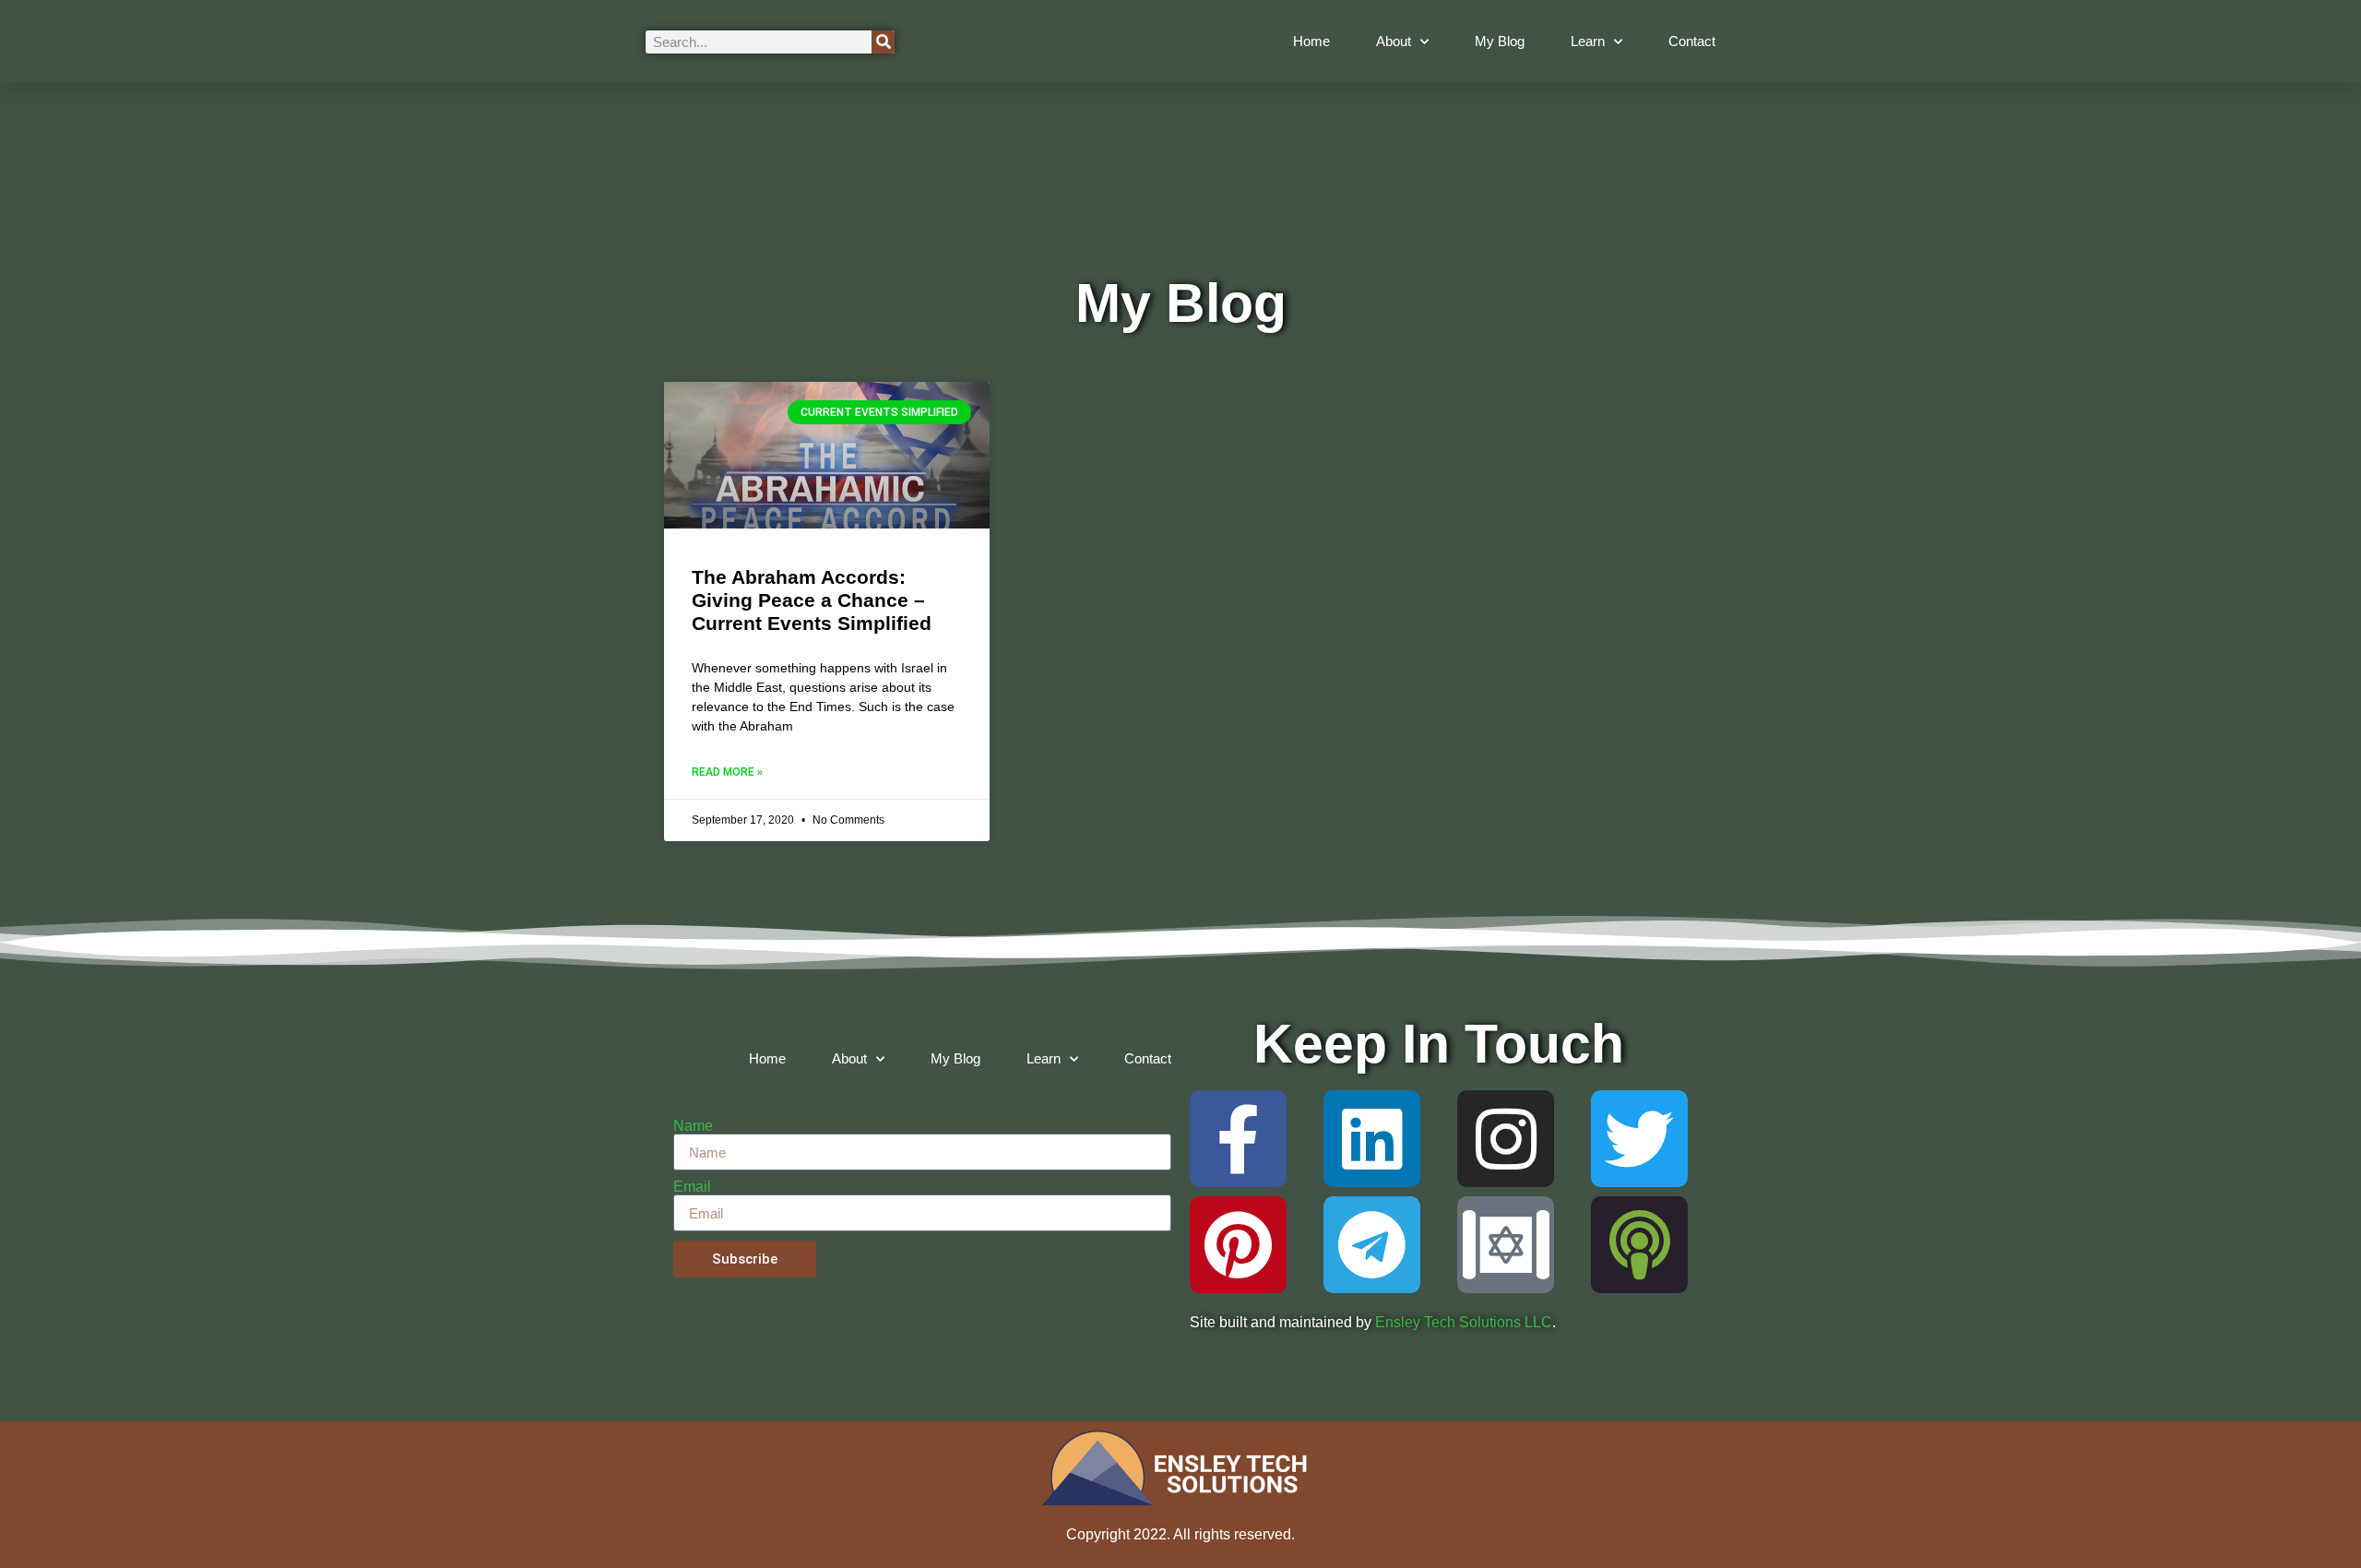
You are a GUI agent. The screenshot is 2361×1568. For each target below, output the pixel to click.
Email (692, 1187)
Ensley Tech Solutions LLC (1464, 1322)
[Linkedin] (1372, 1139)
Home (1311, 41)
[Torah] (1506, 1245)
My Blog (1500, 41)
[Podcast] (1639, 1245)
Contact (1692, 41)
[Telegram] (1372, 1245)
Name (693, 1126)
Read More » (727, 772)
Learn (1588, 41)
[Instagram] (1506, 1139)
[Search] (883, 42)
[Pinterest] (1238, 1245)
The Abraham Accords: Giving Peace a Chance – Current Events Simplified (812, 600)
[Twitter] (1639, 1139)
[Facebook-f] (1238, 1139)
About (1394, 41)
